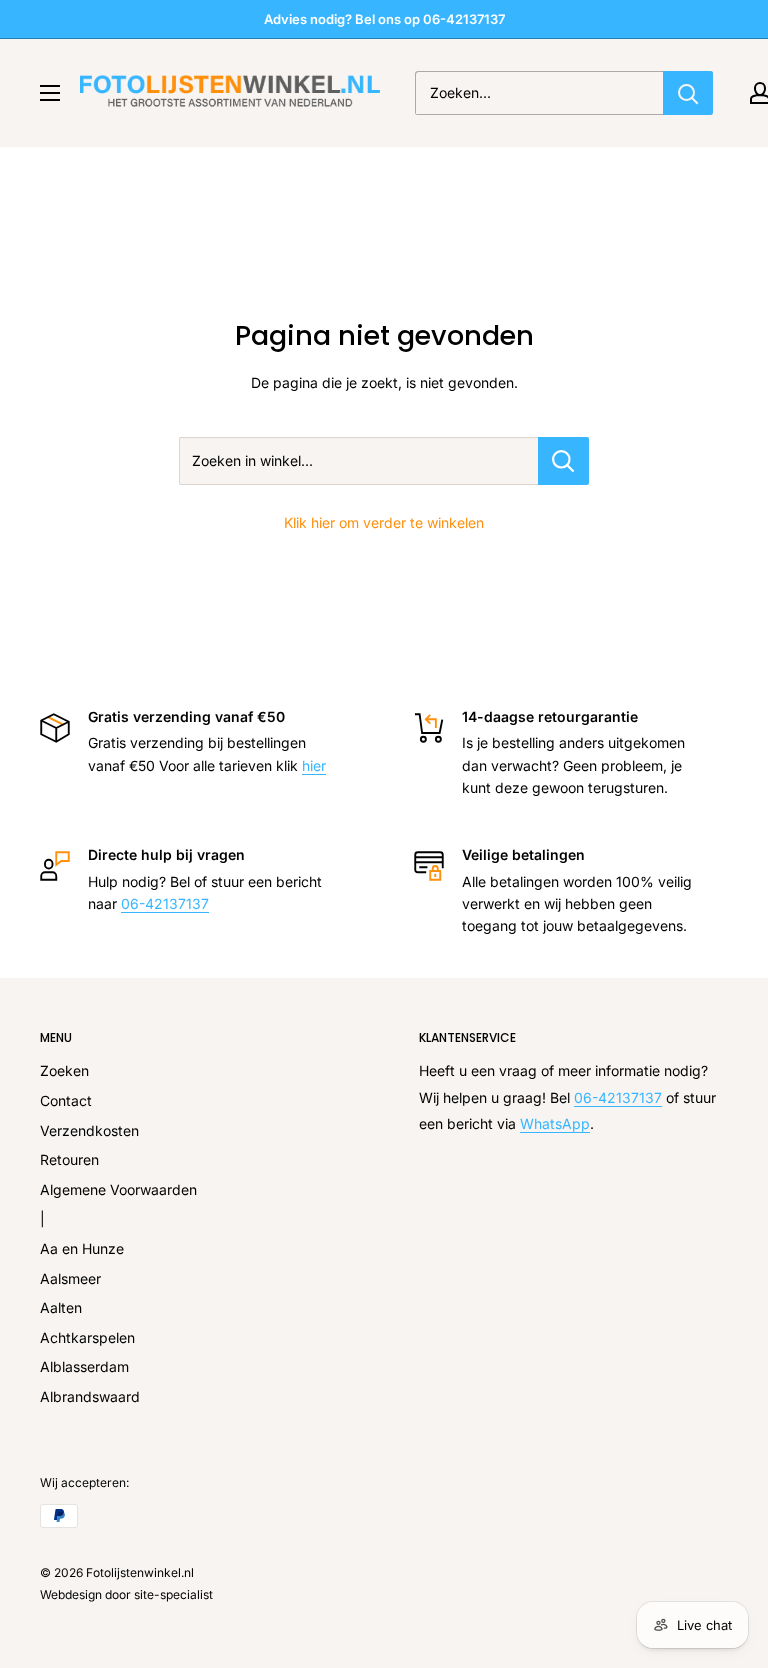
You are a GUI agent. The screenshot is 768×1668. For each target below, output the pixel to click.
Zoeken (64, 1070)
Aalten (61, 1307)
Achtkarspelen (87, 1337)
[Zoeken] (688, 93)
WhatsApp (555, 1123)
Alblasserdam (84, 1366)
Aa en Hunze (82, 1248)
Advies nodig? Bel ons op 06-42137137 (384, 19)
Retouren (69, 1159)
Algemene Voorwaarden (118, 1189)
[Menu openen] (50, 93)
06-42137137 (165, 903)
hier (314, 765)
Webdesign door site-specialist (126, 1594)
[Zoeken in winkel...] (563, 461)
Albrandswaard (90, 1396)
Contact (66, 1100)
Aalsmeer (70, 1278)
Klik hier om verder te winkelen (384, 522)
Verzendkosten (89, 1130)
